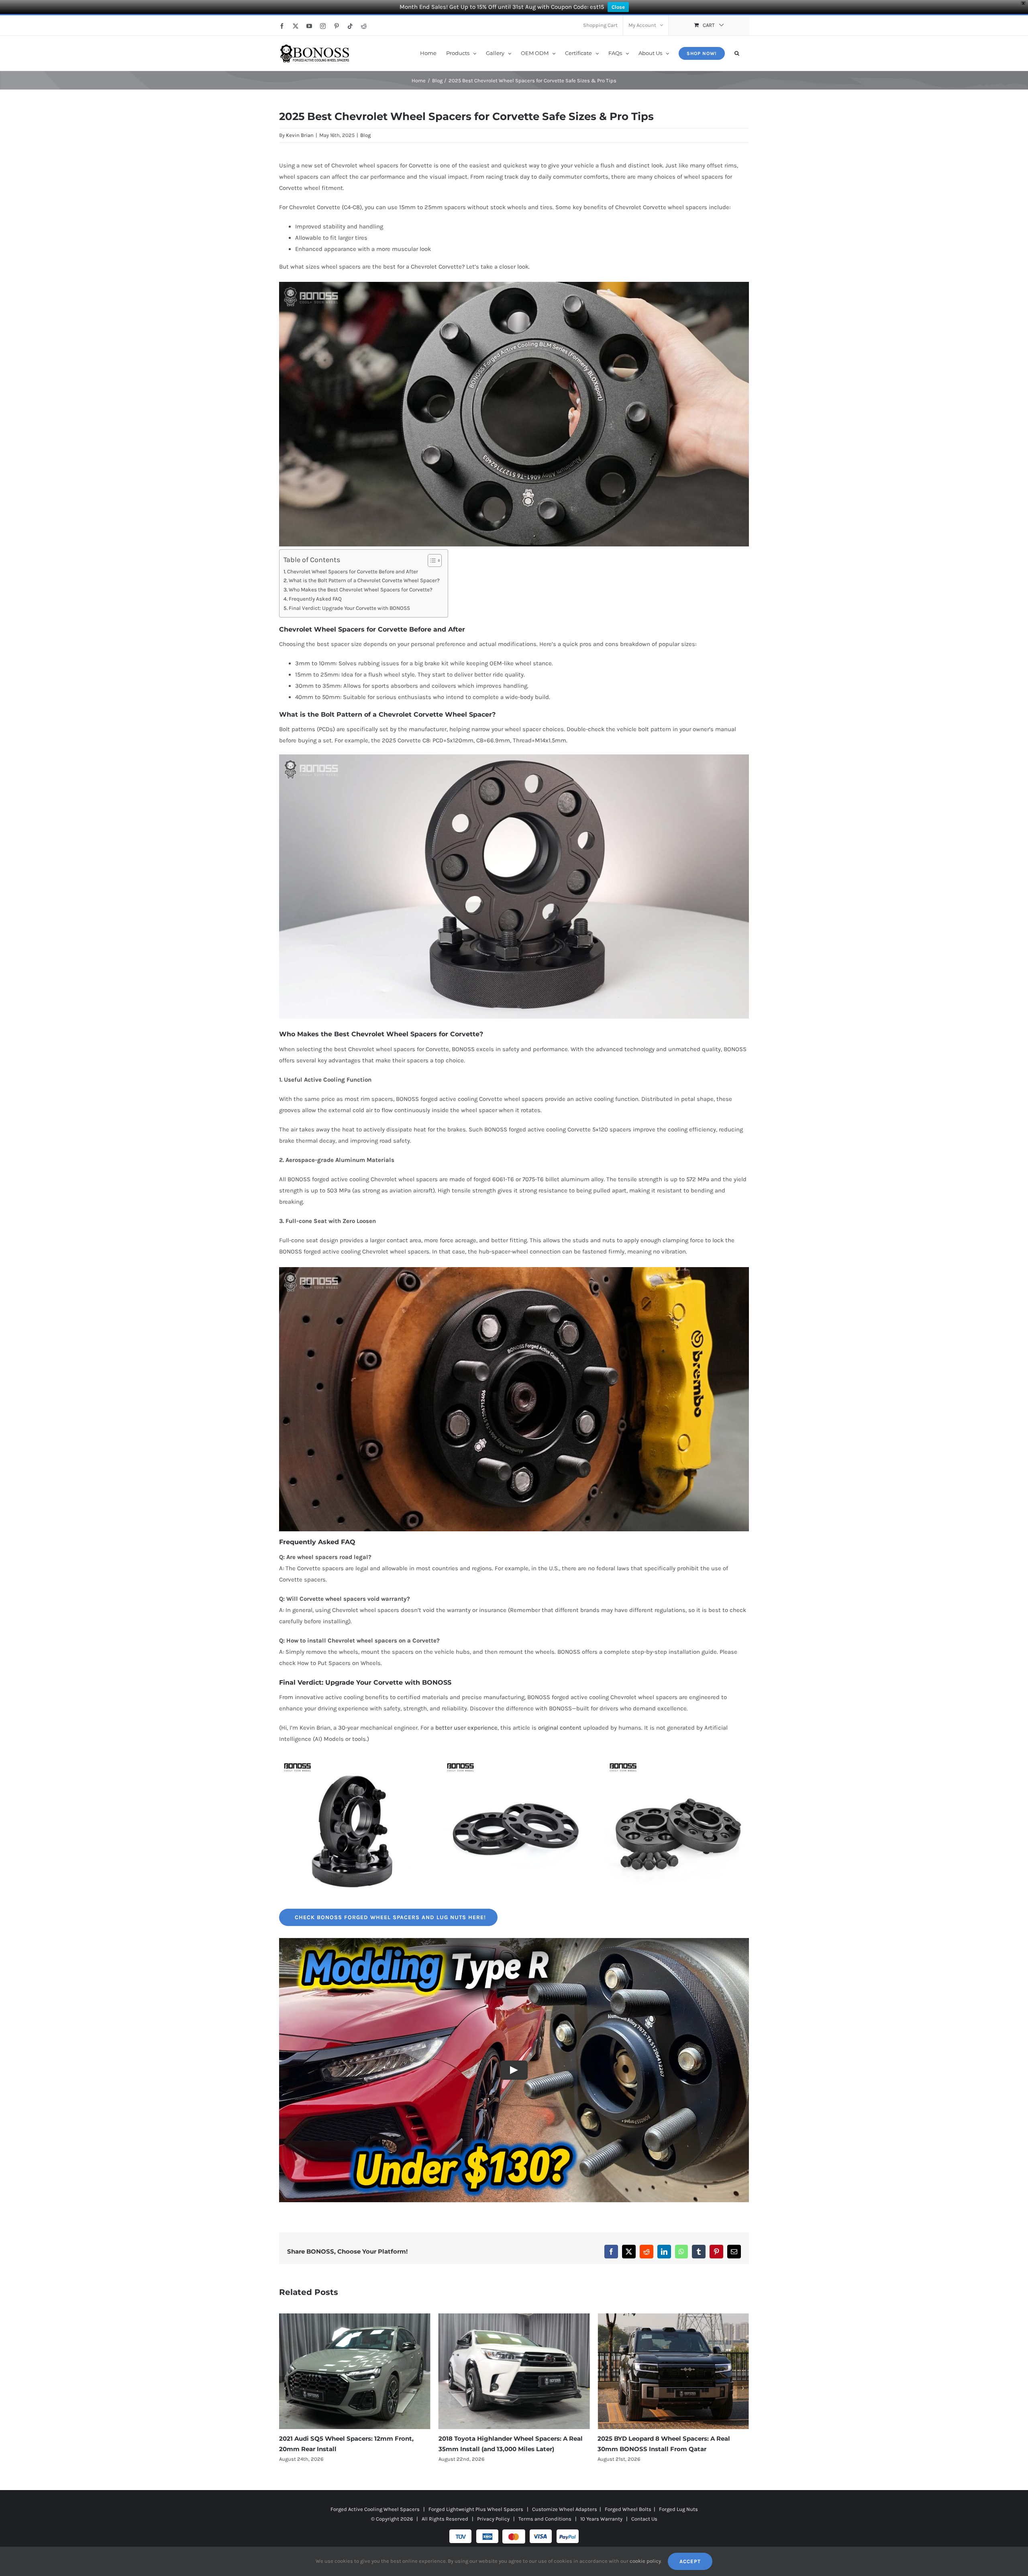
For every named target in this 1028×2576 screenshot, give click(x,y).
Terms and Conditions (545, 2519)
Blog (365, 135)
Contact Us (644, 2519)
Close (618, 7)
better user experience (466, 1728)
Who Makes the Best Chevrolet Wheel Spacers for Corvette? (361, 590)
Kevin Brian (300, 135)
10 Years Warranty (601, 2519)
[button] (737, 53)
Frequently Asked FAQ (315, 599)
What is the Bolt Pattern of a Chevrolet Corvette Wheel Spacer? (364, 580)
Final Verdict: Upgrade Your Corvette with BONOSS (349, 608)
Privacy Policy (493, 2519)
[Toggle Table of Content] (431, 560)
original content (560, 1728)
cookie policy (645, 2561)
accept (690, 2561)
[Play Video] (514, 2070)
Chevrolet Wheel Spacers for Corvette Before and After (353, 572)
